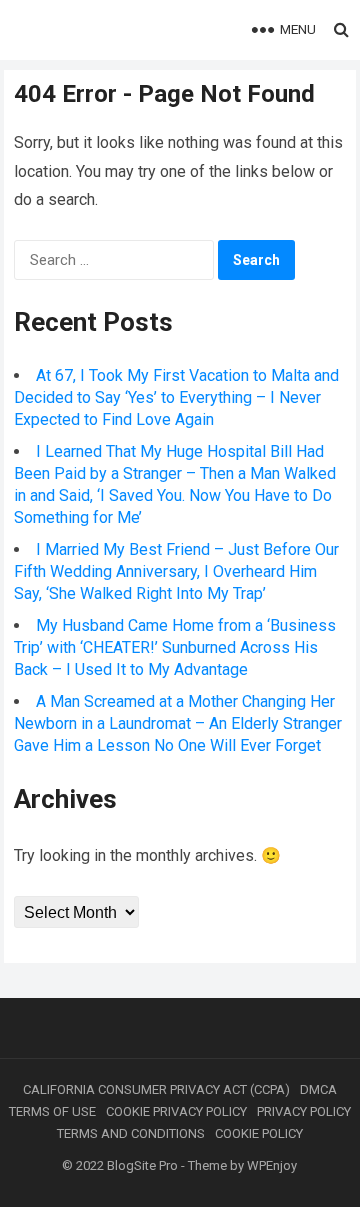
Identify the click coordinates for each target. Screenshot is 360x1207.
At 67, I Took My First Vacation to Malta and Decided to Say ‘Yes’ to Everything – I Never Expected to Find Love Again (176, 397)
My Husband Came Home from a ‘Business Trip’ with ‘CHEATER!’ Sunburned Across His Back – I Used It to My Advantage (175, 647)
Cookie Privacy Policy (176, 1111)
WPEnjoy (272, 1165)
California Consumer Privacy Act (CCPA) (156, 1089)
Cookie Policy (259, 1133)
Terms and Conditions (131, 1133)
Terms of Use (52, 1111)
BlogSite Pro (142, 1165)
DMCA (318, 1089)
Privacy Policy (304, 1111)
